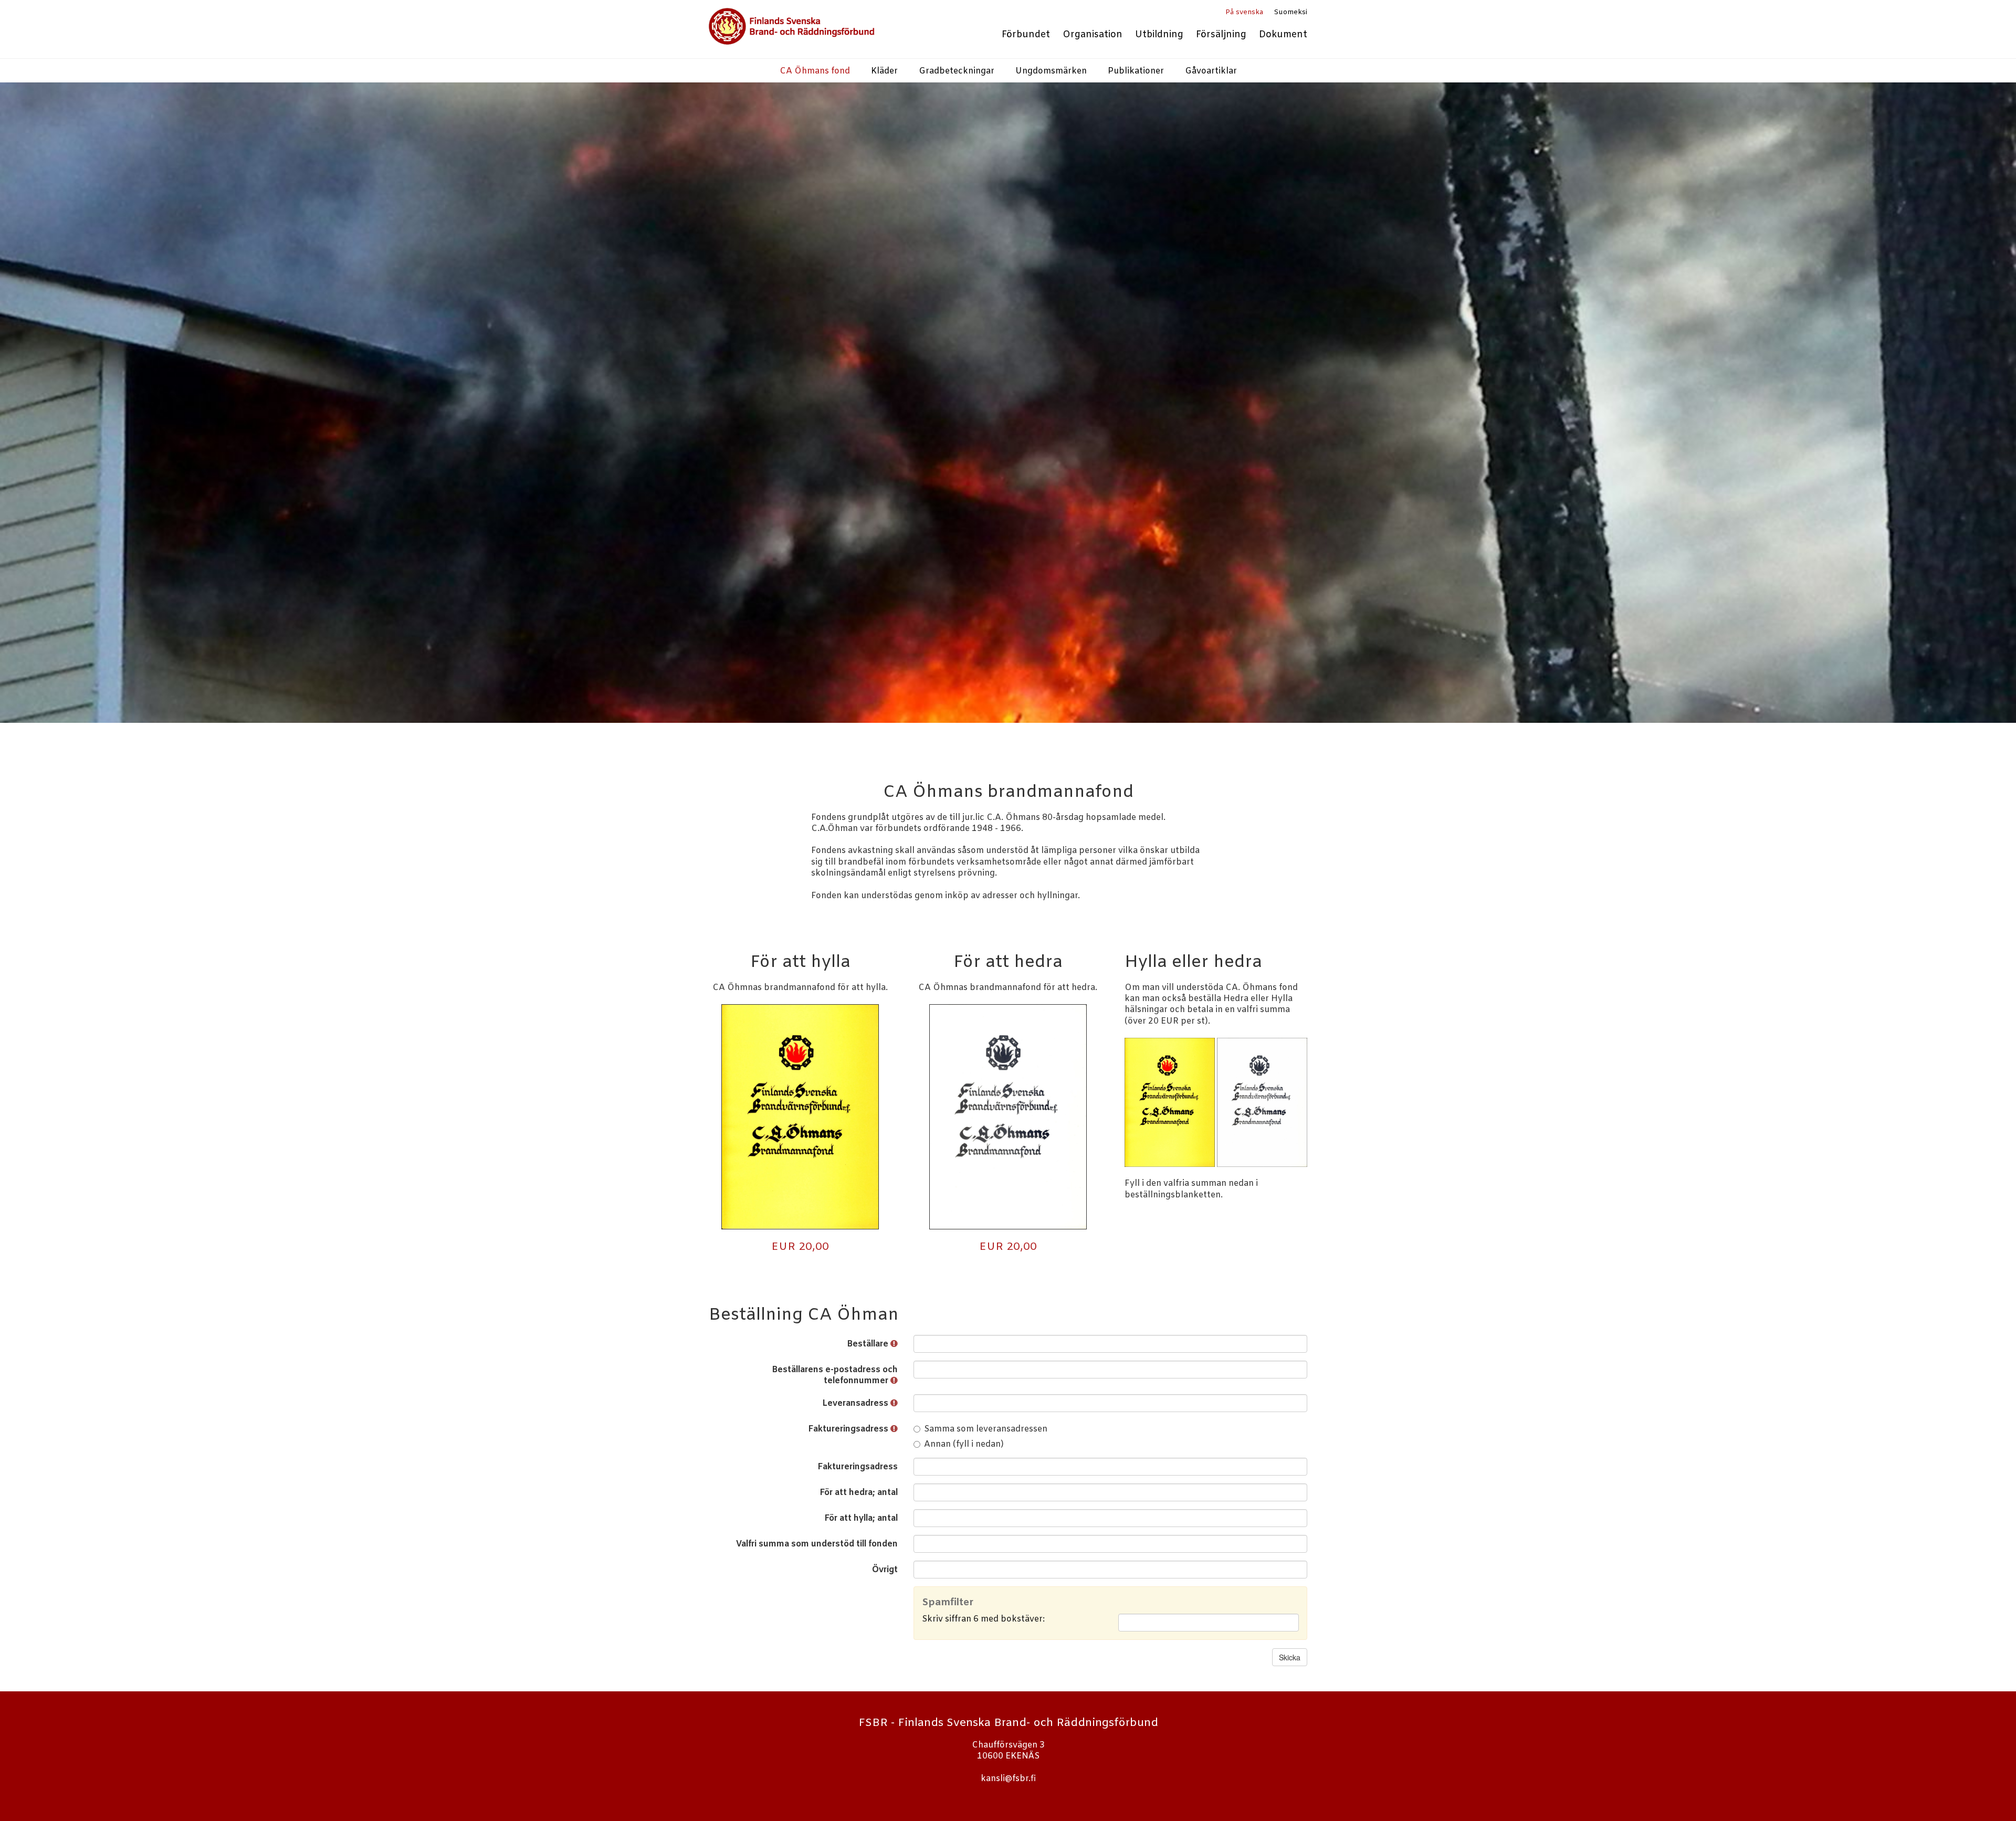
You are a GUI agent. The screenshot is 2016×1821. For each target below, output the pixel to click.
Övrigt (885, 1570)
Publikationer (1136, 71)
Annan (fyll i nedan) (964, 1444)
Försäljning (1221, 35)
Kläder (884, 71)
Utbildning (1159, 35)
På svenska (1244, 12)
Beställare (869, 1344)
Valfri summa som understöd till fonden (817, 1544)
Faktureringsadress (849, 1429)
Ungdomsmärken (1051, 71)
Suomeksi (1290, 12)
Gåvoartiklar (1211, 71)
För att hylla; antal (861, 1518)
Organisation (1093, 35)
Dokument (1283, 35)
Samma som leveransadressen (986, 1429)
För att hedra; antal (859, 1493)
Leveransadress (856, 1403)
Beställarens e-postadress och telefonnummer (835, 1375)
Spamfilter (948, 1603)
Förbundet (1026, 35)
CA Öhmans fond (815, 71)
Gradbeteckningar (957, 71)
